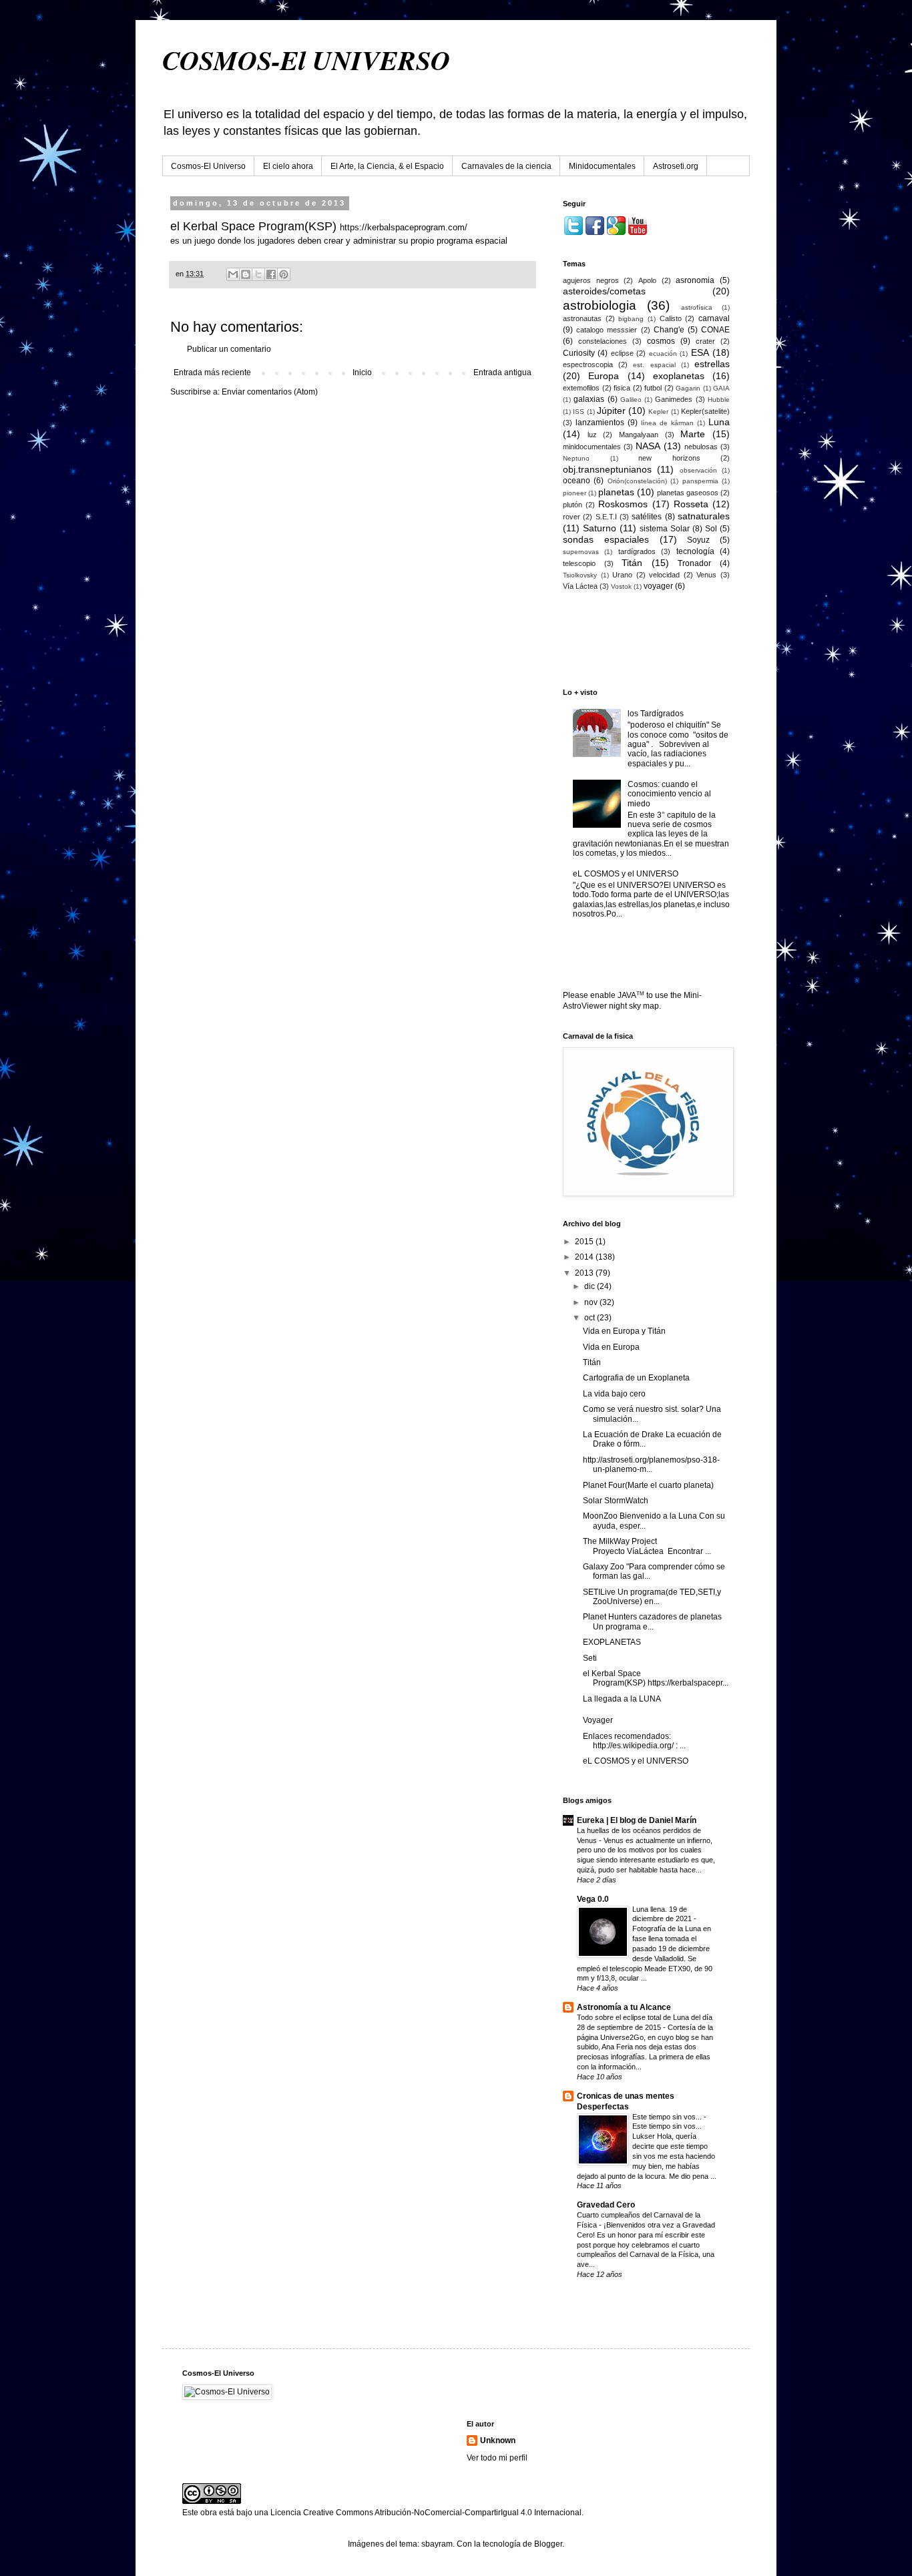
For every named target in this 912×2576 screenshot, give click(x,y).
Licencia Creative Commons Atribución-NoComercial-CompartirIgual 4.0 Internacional (426, 2513)
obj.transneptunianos (607, 469)
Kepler (658, 412)
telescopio (579, 563)
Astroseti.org (676, 166)
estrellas (712, 364)
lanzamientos (600, 423)
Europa (604, 376)
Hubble (719, 400)
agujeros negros (591, 280)
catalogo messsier (607, 330)
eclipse (622, 353)
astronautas (582, 318)
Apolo (647, 280)
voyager (658, 586)
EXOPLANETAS (612, 1642)
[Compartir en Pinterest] (284, 274)
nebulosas (701, 447)
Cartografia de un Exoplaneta (636, 1378)
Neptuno (576, 458)
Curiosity (579, 353)
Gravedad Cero (606, 2205)
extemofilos (581, 388)
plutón (573, 505)
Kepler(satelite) (705, 411)
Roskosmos (623, 504)
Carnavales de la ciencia (506, 166)
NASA (648, 446)
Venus (706, 575)
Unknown (498, 2440)
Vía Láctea (580, 586)
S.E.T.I (606, 517)
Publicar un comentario (229, 349)
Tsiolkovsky (580, 575)
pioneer (575, 493)
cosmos (661, 341)
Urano (622, 575)
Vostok (621, 586)
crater (705, 341)
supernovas (581, 552)
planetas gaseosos (688, 493)
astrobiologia (600, 305)
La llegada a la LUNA (622, 1699)
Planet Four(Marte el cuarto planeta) (648, 1485)
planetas (616, 492)
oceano (577, 481)
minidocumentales (592, 447)
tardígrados (637, 551)
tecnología (695, 551)
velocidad (664, 575)
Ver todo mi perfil (497, 2458)
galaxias (589, 399)
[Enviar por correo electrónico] (233, 274)
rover (572, 517)
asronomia (695, 280)
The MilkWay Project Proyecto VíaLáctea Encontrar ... (647, 1546)
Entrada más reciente (212, 372)
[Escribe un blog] (246, 274)
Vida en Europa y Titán (624, 1331)
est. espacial (654, 365)
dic (591, 1286)
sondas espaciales (606, 539)
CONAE (715, 330)
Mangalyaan (639, 435)
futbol (653, 388)
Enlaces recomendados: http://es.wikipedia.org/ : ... (634, 1741)
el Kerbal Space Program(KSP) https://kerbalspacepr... (656, 1678)
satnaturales (704, 516)
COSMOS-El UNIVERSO (306, 60)
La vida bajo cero (614, 1394)
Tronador (694, 563)
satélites (647, 517)
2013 (585, 1273)
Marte (693, 434)
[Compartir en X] (258, 274)
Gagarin (688, 388)
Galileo (631, 400)
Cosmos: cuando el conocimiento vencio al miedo (669, 794)
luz (592, 435)
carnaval (714, 318)
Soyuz (698, 540)
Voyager (598, 1720)
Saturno (600, 528)
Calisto (671, 318)
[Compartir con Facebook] (271, 274)
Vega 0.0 (593, 1899)
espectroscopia (588, 364)
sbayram (437, 2544)
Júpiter (611, 411)
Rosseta (691, 504)
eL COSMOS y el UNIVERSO (626, 874)
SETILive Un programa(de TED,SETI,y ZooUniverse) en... (652, 1597)
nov (592, 1302)
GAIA (721, 388)
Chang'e (669, 330)
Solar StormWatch (616, 1501)
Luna (719, 422)
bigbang (631, 319)
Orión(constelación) (637, 481)
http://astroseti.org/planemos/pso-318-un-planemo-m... (651, 1465)
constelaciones (603, 341)
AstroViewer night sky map (611, 1006)
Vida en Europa (611, 1347)
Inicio (362, 372)
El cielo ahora (288, 166)
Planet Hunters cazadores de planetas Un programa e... (652, 1621)
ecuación (663, 353)
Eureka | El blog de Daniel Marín (637, 1820)
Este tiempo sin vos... (668, 2117)
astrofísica (697, 307)
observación (698, 470)
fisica (622, 388)
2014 (585, 1257)
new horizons (669, 458)
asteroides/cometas (604, 291)
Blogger (548, 2544)
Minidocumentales (602, 166)
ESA (700, 352)
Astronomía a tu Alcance (624, 2007)
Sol (711, 529)
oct (591, 1318)
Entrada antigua (502, 372)
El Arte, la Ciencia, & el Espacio (387, 166)
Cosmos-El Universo (208, 166)
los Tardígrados (656, 714)
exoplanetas (679, 376)
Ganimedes (674, 399)
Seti (590, 1658)
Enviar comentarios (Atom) (270, 392)
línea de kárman (667, 423)
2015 (585, 1242)
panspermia (700, 481)
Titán (632, 563)
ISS (579, 412)
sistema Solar (665, 529)
